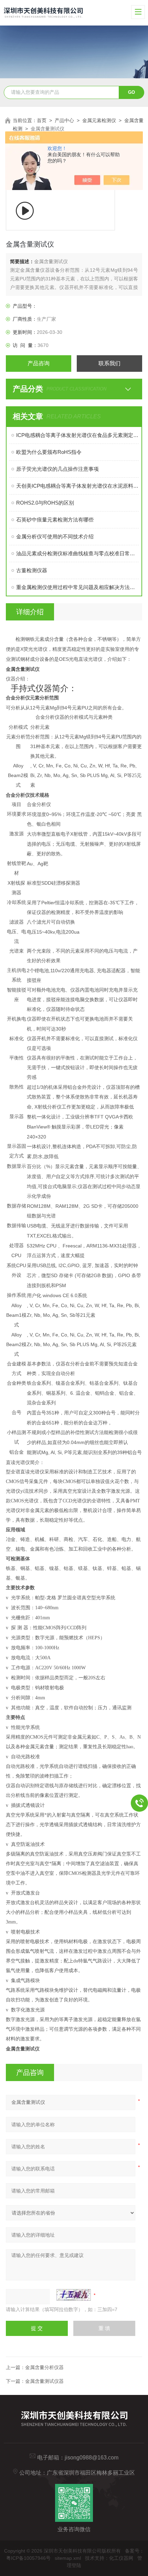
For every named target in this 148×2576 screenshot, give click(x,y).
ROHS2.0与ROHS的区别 (45, 503)
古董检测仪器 (32, 570)
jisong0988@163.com (92, 2458)
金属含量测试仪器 (44, 2381)
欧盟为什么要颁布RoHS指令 (49, 452)
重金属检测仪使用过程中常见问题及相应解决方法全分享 (77, 587)
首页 (42, 120)
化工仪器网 (121, 2558)
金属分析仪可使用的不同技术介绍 (55, 536)
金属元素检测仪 (99, 120)
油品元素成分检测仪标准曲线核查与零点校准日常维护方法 (77, 553)
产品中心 (64, 120)
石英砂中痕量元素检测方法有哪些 (55, 520)
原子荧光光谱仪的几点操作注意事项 (57, 469)
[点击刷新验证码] (74, 2295)
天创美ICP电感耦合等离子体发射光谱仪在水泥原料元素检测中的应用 (77, 486)
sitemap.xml (68, 2558)
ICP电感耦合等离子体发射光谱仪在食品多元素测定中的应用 (77, 435)
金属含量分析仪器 (44, 2367)
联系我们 (109, 363)
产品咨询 (39, 363)
